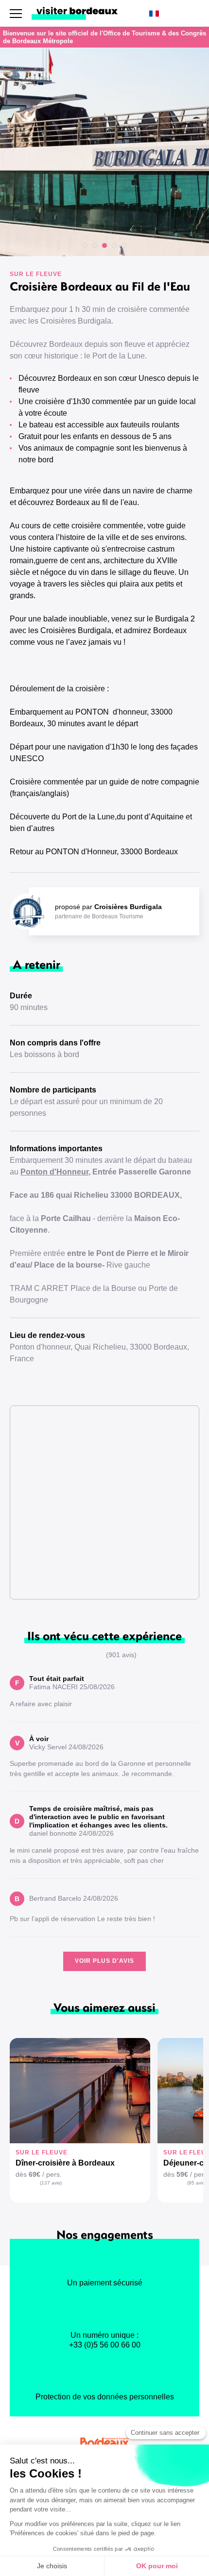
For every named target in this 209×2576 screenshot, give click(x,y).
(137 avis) (51, 2183)
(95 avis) (197, 2183)
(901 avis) (121, 1655)
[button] (85, 245)
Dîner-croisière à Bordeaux (65, 2163)
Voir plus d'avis (104, 1961)
